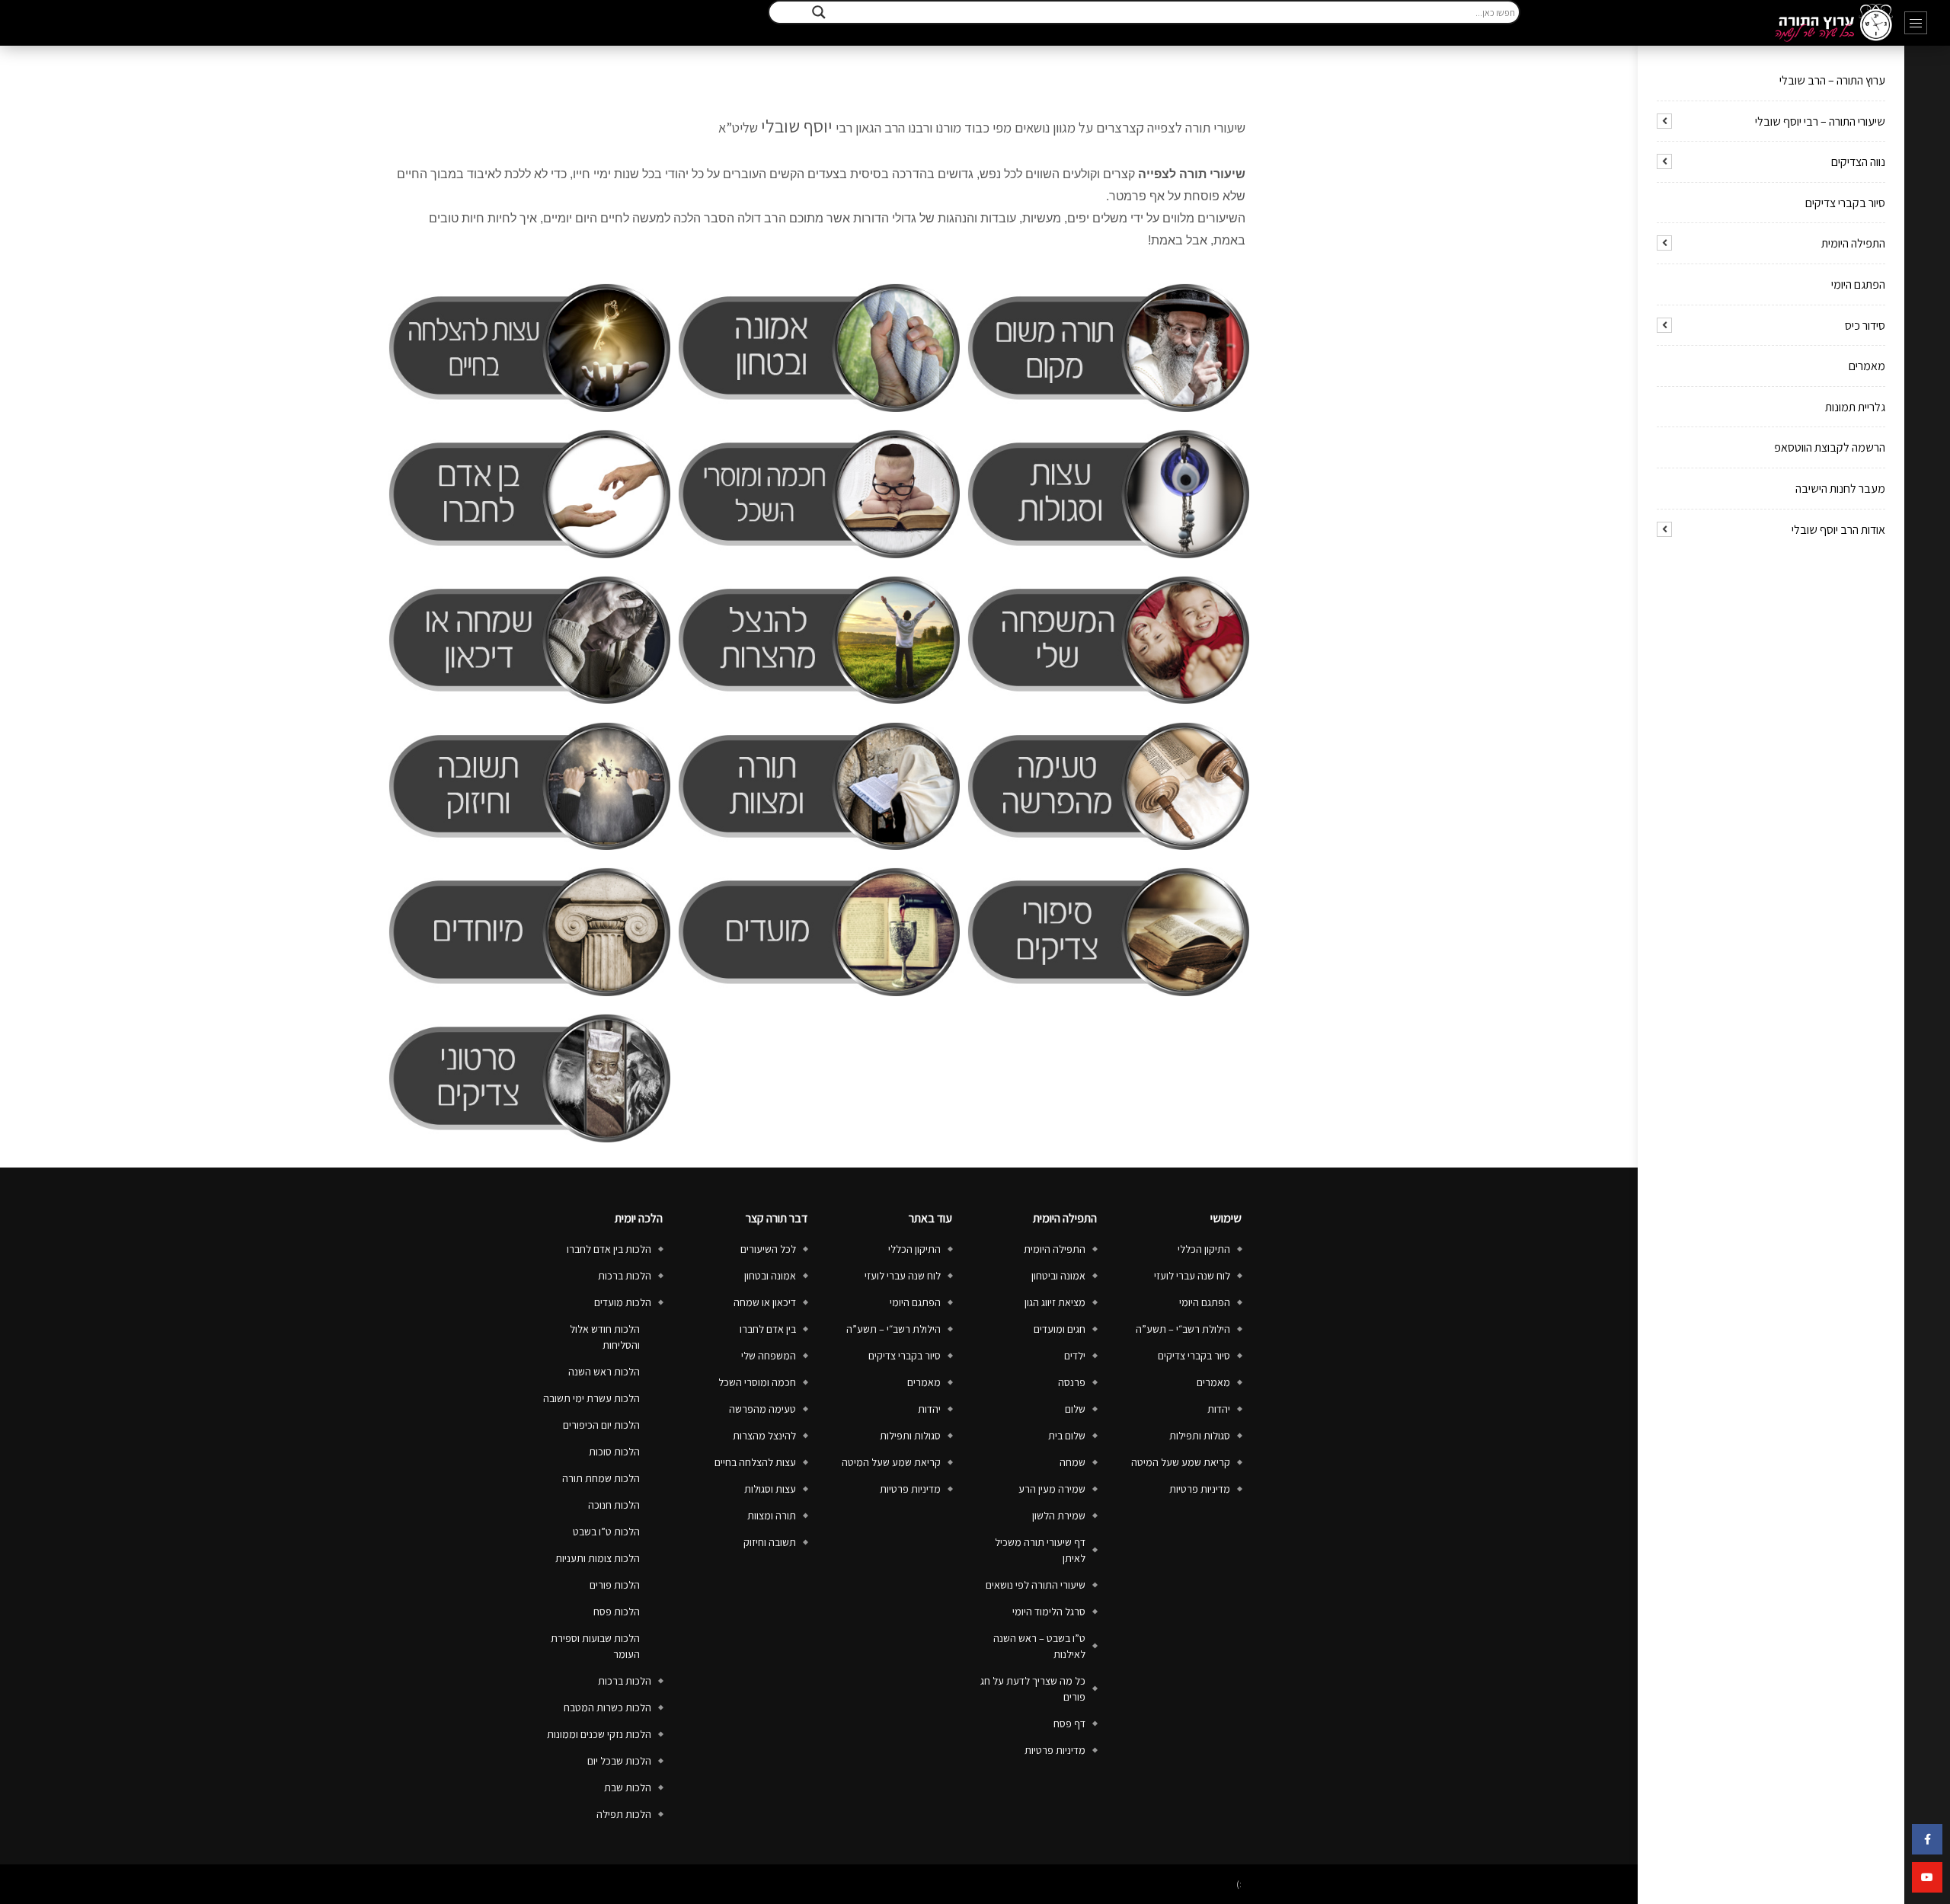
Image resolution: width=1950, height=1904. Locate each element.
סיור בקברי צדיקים (1845, 203)
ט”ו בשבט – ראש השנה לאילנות (1039, 1646)
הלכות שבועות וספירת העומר (595, 1646)
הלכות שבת (628, 1787)
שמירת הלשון (1059, 1516)
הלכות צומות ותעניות (598, 1558)
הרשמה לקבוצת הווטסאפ (1830, 447)
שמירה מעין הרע (1052, 1489)
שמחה (1072, 1462)
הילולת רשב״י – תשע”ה (1183, 1329)
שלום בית (1067, 1436)
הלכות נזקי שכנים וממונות (599, 1734)
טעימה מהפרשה (762, 1409)
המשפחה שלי (769, 1356)
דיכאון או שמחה (765, 1302)
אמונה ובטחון (770, 1276)
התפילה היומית (1853, 243)
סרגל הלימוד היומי (1049, 1612)
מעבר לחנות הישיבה (1840, 489)
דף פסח (1069, 1724)
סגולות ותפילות (1200, 1436)
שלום (1075, 1409)
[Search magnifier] (819, 12)
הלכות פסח (617, 1612)
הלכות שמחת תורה (601, 1478)
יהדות (1219, 1409)
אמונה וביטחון (1058, 1276)
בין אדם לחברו (768, 1329)
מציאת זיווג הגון (1055, 1302)
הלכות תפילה (624, 1814)
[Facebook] (1927, 1839)
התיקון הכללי (1204, 1249)
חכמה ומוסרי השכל (757, 1382)
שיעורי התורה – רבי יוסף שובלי (1820, 121)
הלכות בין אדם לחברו (609, 1249)
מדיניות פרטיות (1200, 1489)
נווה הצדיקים (1858, 162)
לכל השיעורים (768, 1249)
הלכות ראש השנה (604, 1372)
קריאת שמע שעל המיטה (1181, 1462)
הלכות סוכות (614, 1452)
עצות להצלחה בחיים (755, 1462)
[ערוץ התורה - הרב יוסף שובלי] (1834, 23)
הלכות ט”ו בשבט (606, 1532)
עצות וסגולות (770, 1489)
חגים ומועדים (1060, 1329)
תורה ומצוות (772, 1516)
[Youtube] (1927, 1877)
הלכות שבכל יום (619, 1761)
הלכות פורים (615, 1585)
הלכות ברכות (625, 1276)
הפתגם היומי (1858, 284)
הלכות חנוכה (614, 1505)
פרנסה (1072, 1382)
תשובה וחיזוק (770, 1542)
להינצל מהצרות (764, 1436)
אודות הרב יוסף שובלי (1838, 530)
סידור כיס (1865, 326)
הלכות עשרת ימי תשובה (591, 1398)
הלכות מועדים (623, 1302)
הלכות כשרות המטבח (607, 1708)
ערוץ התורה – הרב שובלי (1832, 80)
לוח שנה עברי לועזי (1192, 1276)
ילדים (1075, 1356)
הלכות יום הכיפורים (601, 1425)
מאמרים (1867, 366)
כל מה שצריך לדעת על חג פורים (1033, 1689)
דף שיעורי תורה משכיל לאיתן (1040, 1550)
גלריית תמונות (1855, 407)
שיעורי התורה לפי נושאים (1036, 1585)
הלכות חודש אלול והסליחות (605, 1337)
